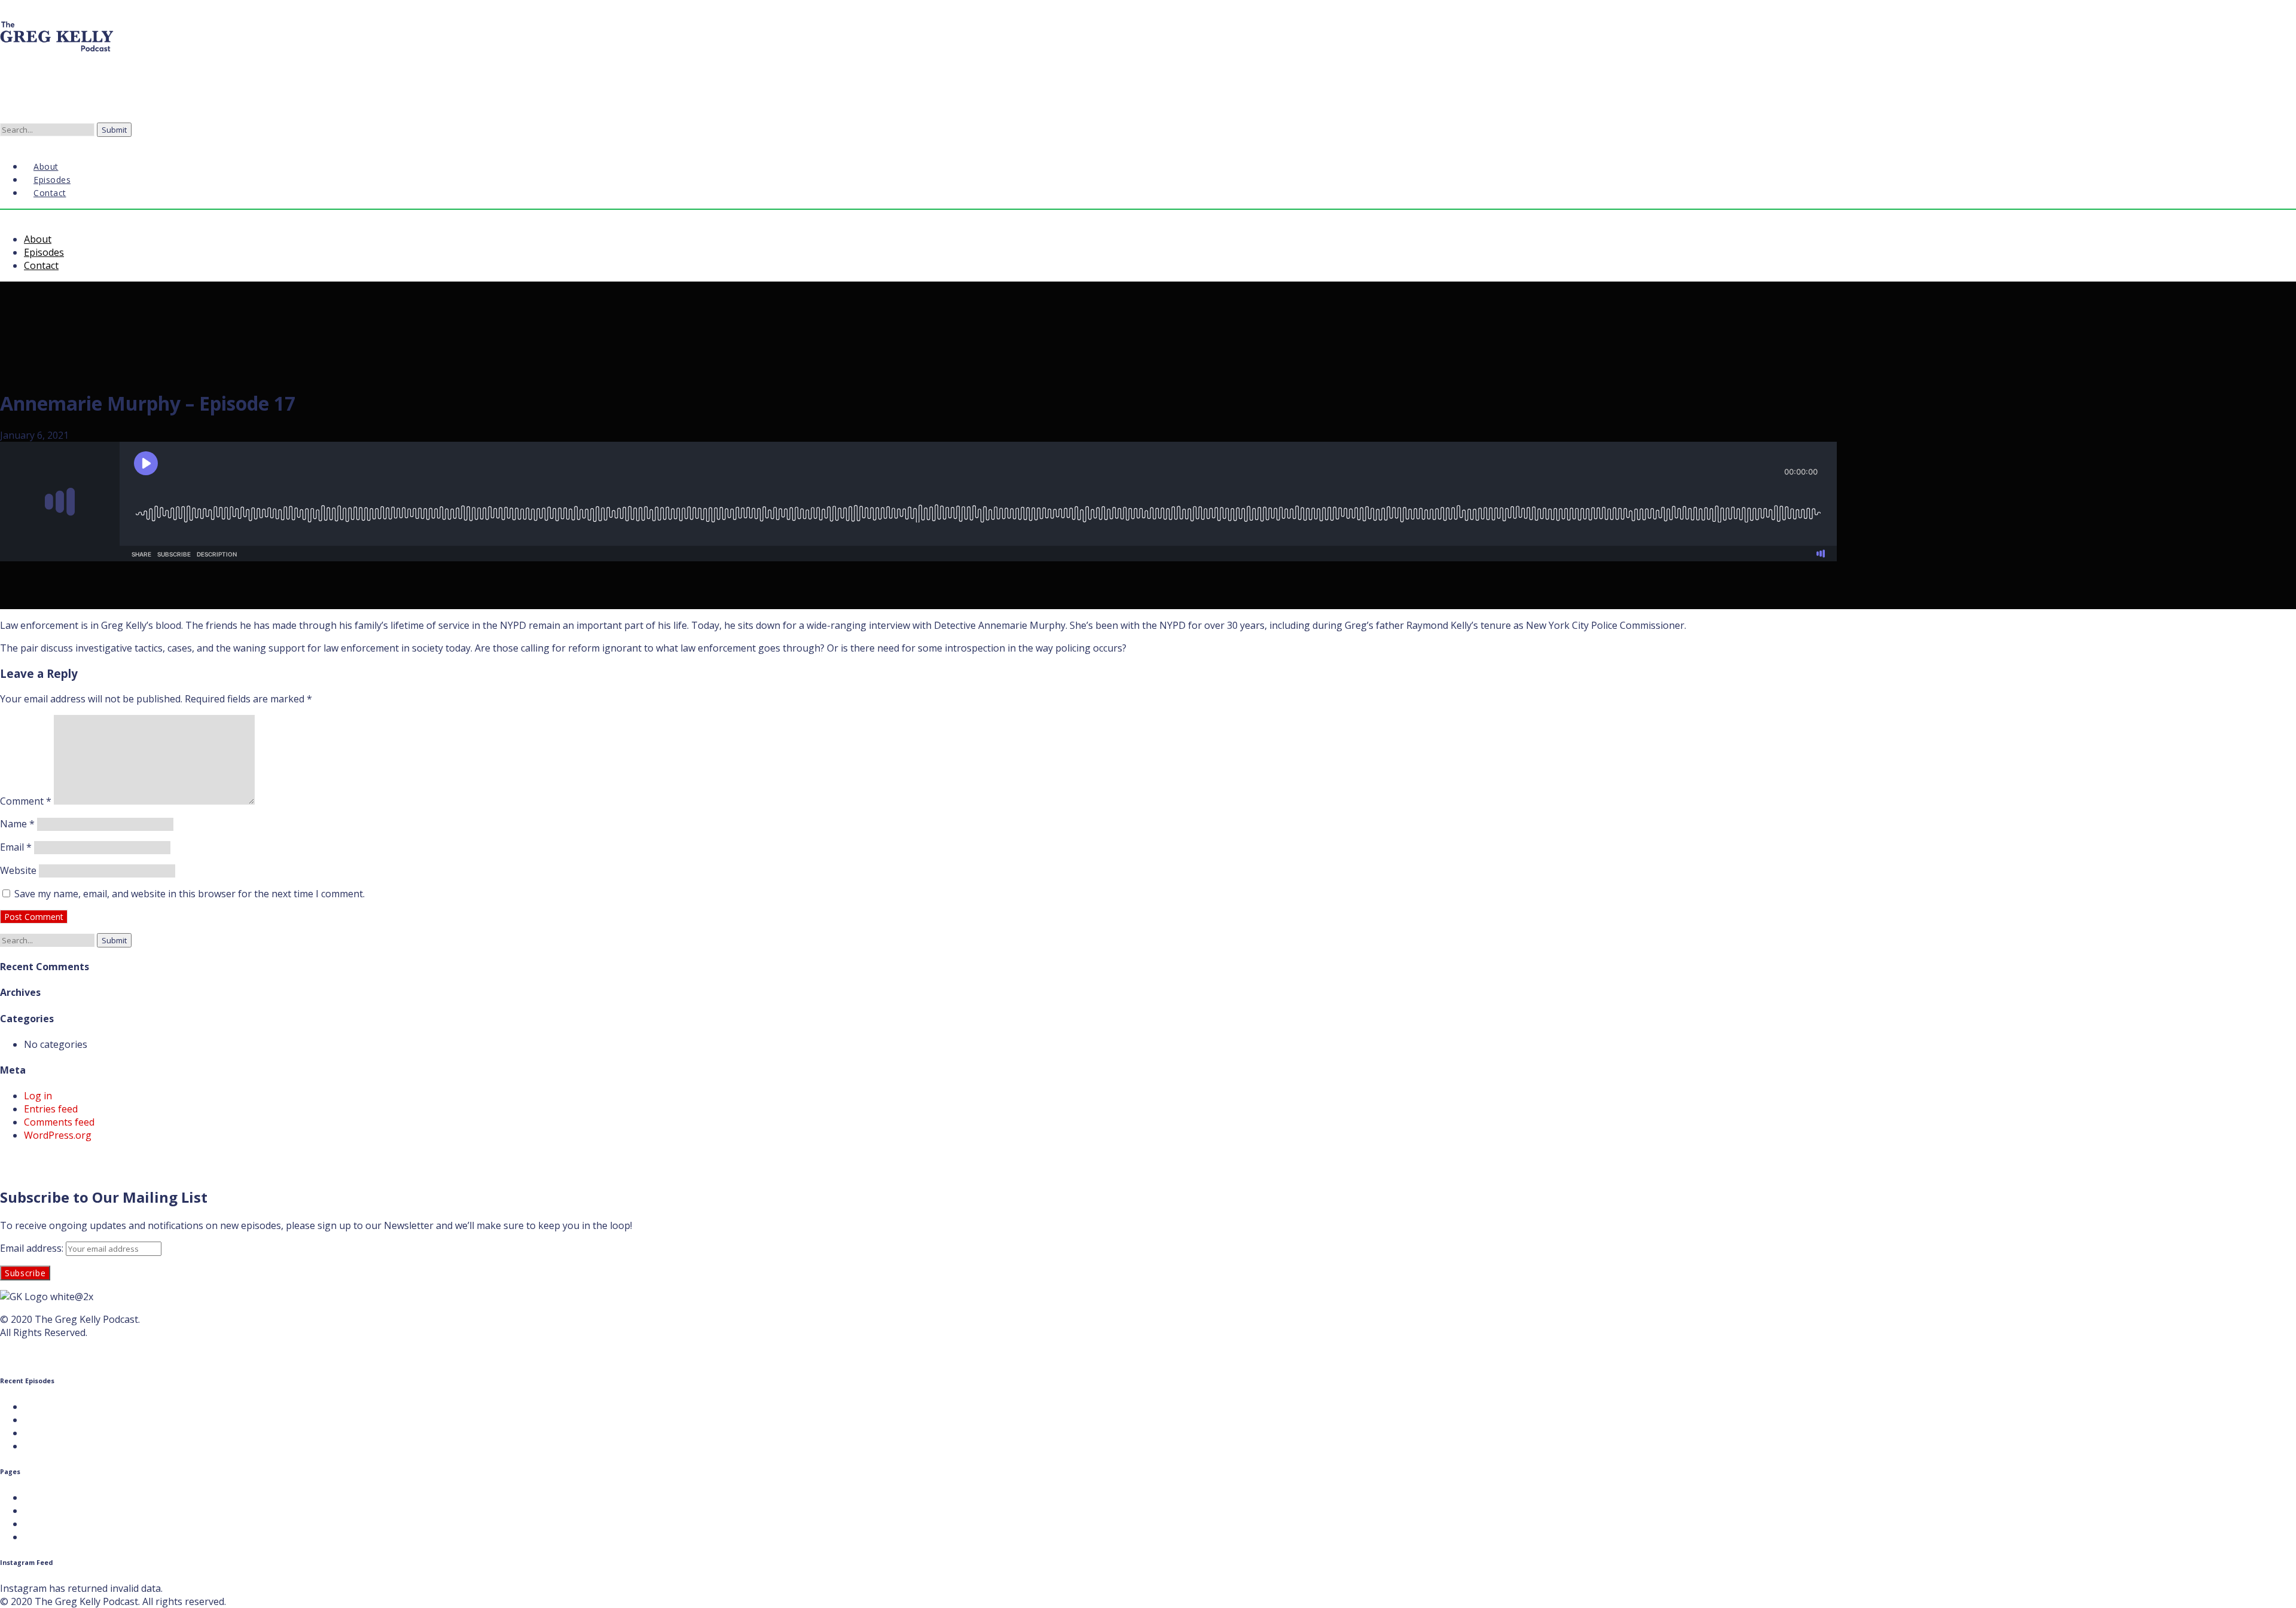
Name (17, 824)
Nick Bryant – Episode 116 (82, 1446)
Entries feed (51, 1109)
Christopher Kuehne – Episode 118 (102, 1420)
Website (18, 870)
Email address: (33, 1248)
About (38, 239)
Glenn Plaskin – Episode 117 (86, 1433)
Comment (26, 801)
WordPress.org (58, 1135)
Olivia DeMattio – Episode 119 (91, 1407)
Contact (50, 193)
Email (16, 847)
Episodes (44, 252)
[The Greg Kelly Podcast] (57, 53)
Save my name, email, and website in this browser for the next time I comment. (190, 894)
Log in (38, 1096)
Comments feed (59, 1122)
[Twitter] (10, 142)
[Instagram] (19, 142)
